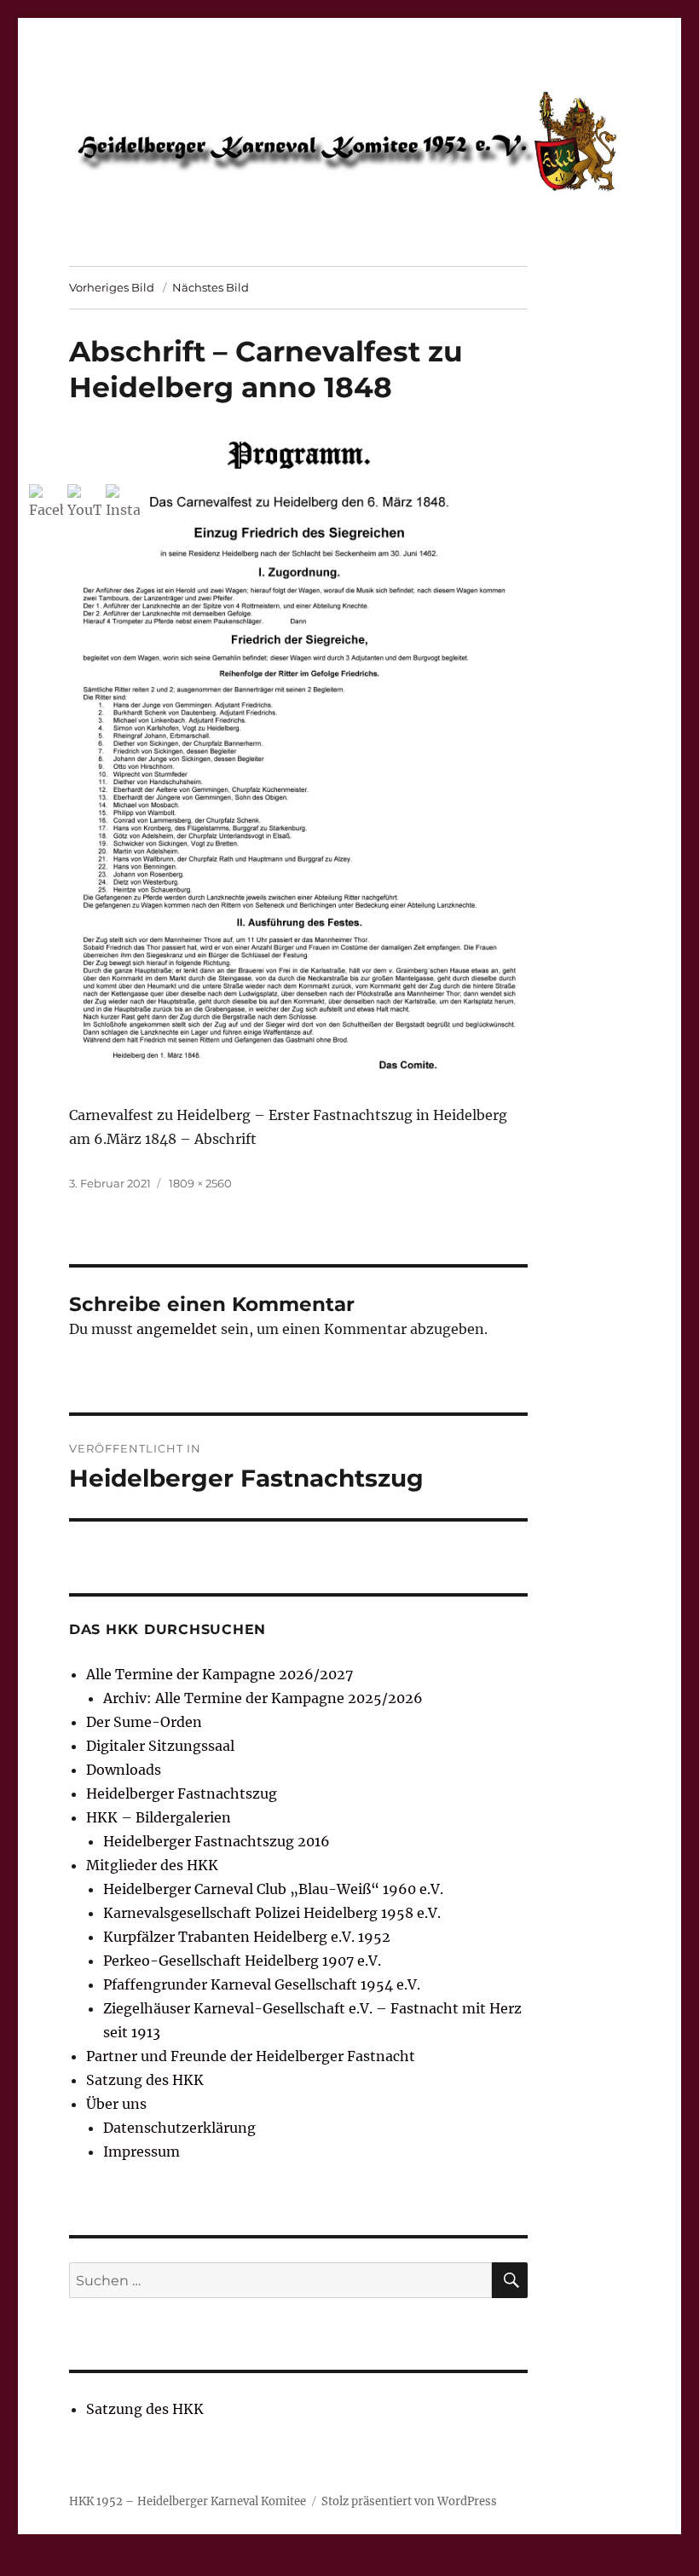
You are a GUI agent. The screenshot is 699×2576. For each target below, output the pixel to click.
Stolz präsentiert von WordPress (409, 2501)
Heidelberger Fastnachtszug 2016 (217, 1841)
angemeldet (177, 1329)
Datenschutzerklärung (179, 2128)
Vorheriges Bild (112, 287)
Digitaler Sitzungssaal (160, 1746)
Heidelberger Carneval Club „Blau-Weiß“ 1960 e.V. (273, 1889)
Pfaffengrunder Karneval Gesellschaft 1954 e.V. (262, 1984)
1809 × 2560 (200, 1183)
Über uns (116, 2104)
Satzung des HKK (145, 2080)
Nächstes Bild (211, 287)
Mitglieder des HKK (152, 1865)
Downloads (124, 1770)
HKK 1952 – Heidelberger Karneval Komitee (188, 2501)
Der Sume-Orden (144, 1722)
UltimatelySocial (489, 2564)
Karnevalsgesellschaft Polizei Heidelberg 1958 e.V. (272, 1913)
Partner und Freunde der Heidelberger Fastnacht (251, 2056)
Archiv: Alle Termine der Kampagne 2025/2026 (263, 1698)
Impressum (142, 2151)
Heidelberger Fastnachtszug (182, 1793)
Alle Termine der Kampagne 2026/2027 (220, 1674)
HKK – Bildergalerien (159, 1817)
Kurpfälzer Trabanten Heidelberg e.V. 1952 (247, 1937)
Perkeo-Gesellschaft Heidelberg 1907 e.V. (242, 1961)
